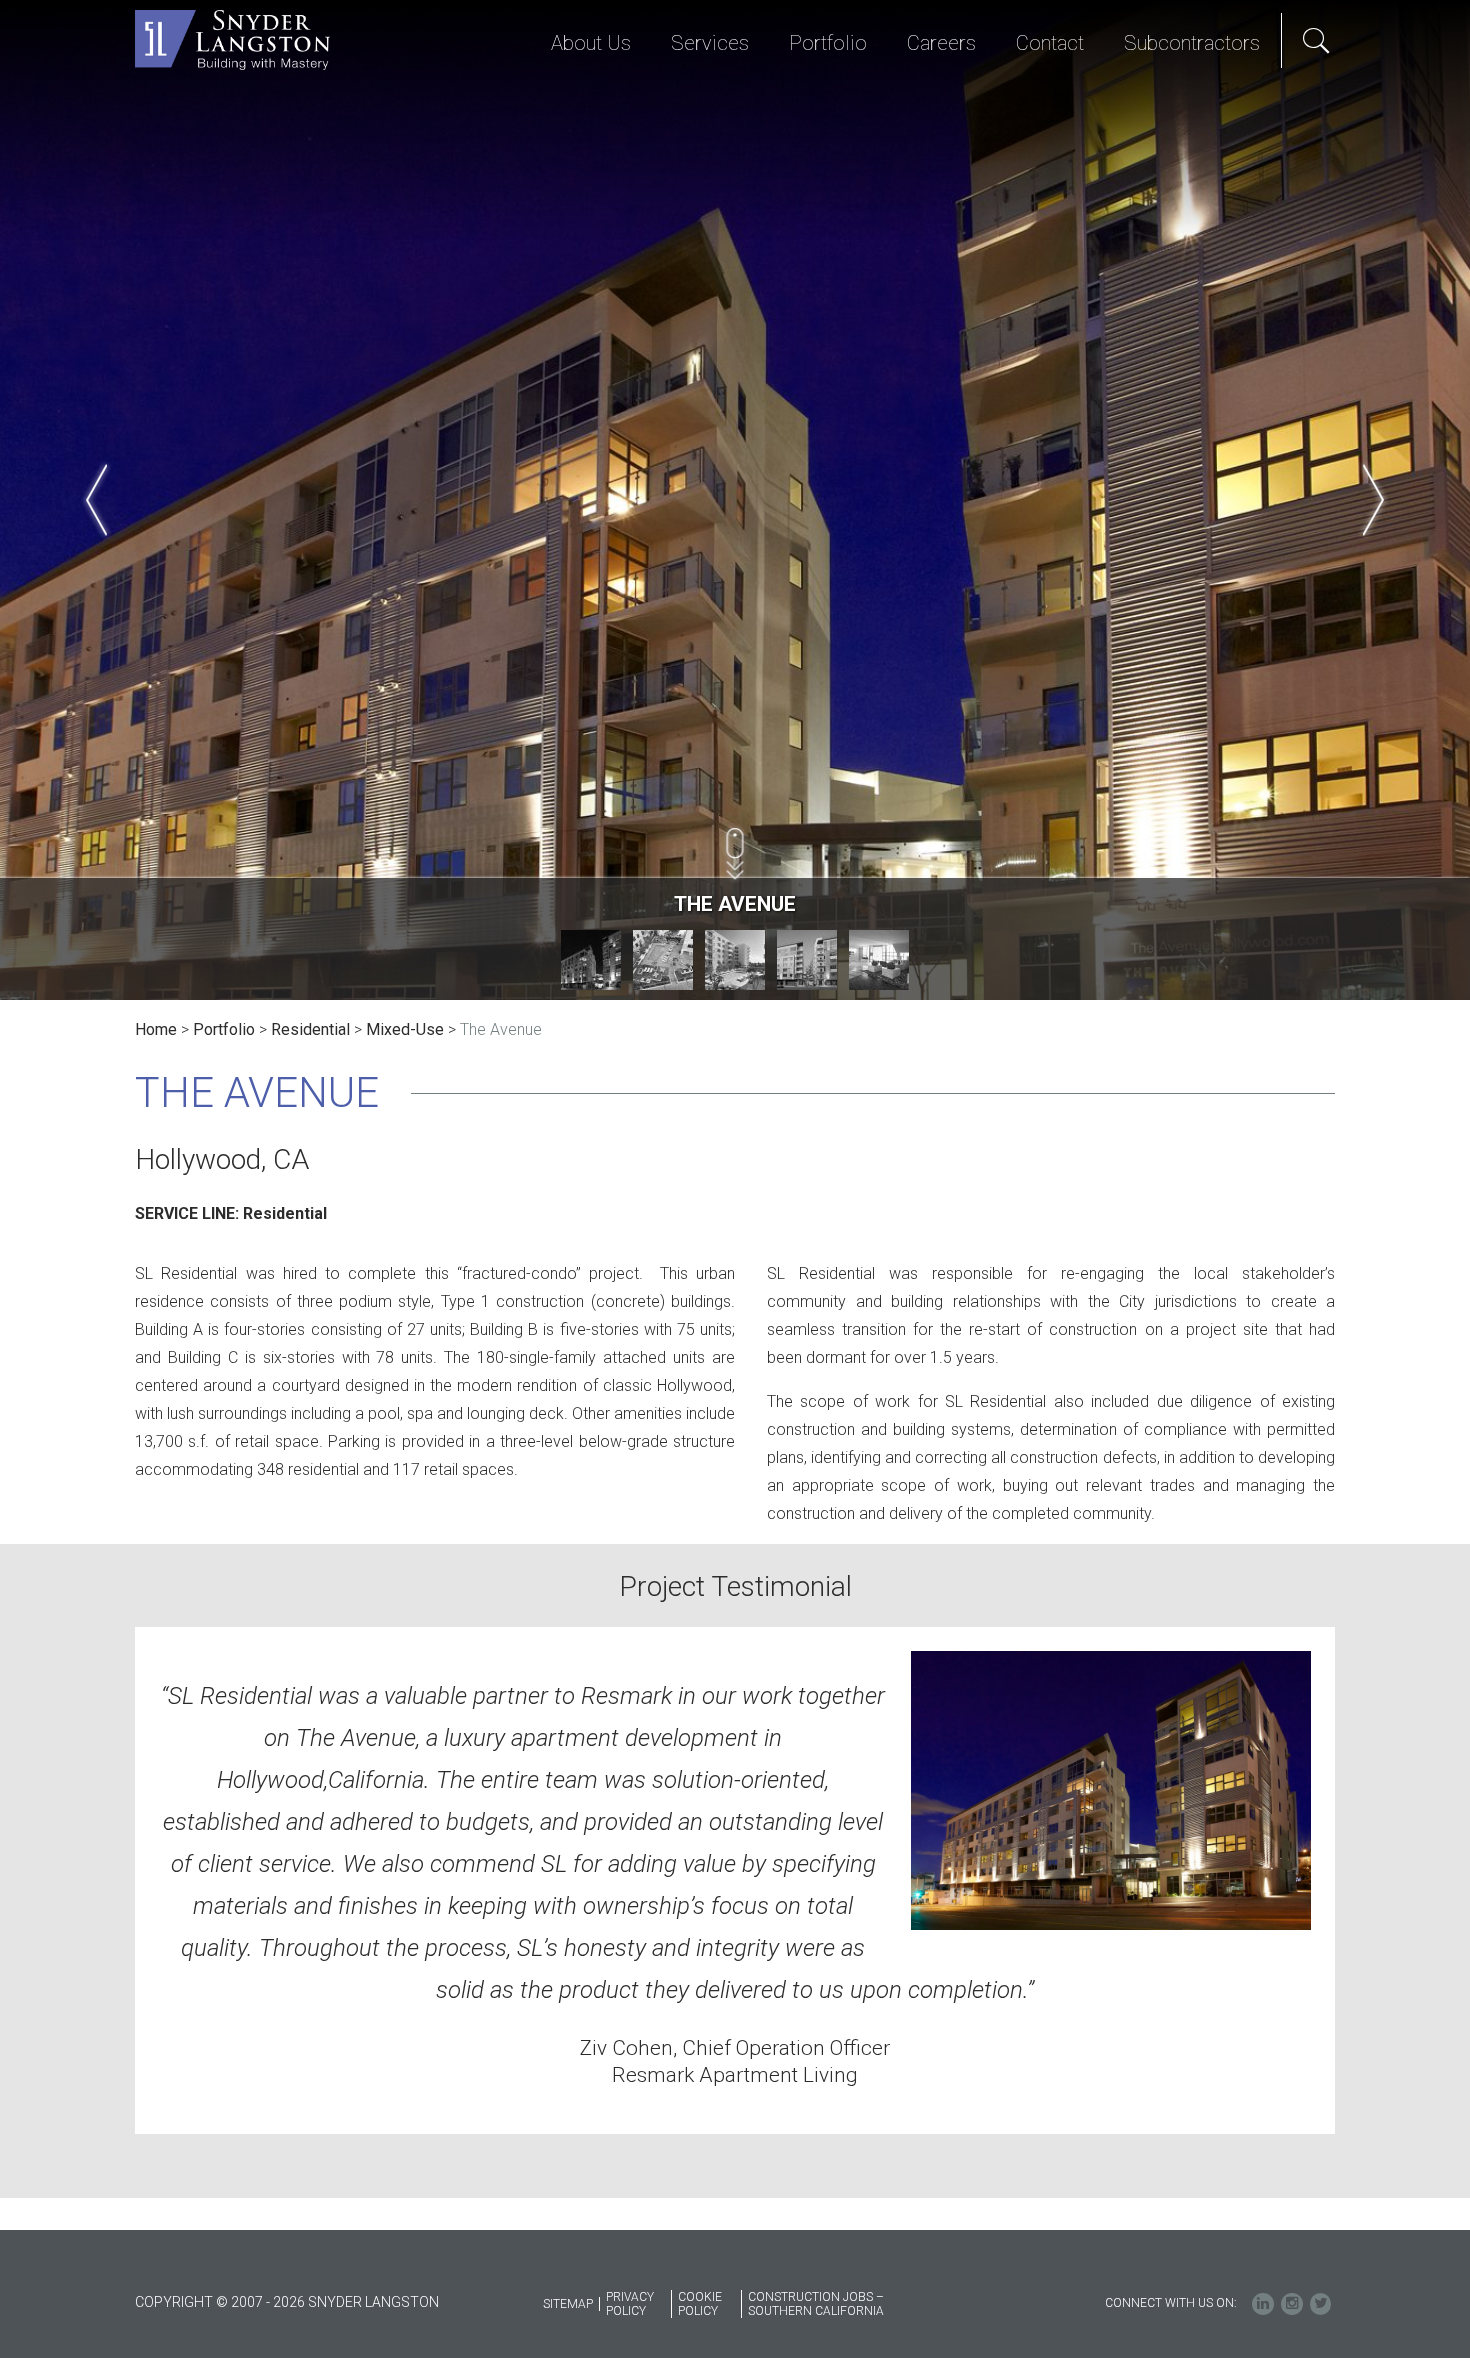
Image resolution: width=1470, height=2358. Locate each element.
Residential (310, 1029)
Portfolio (224, 1029)
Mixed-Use (405, 1029)
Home (156, 1029)
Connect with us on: (1171, 2303)
